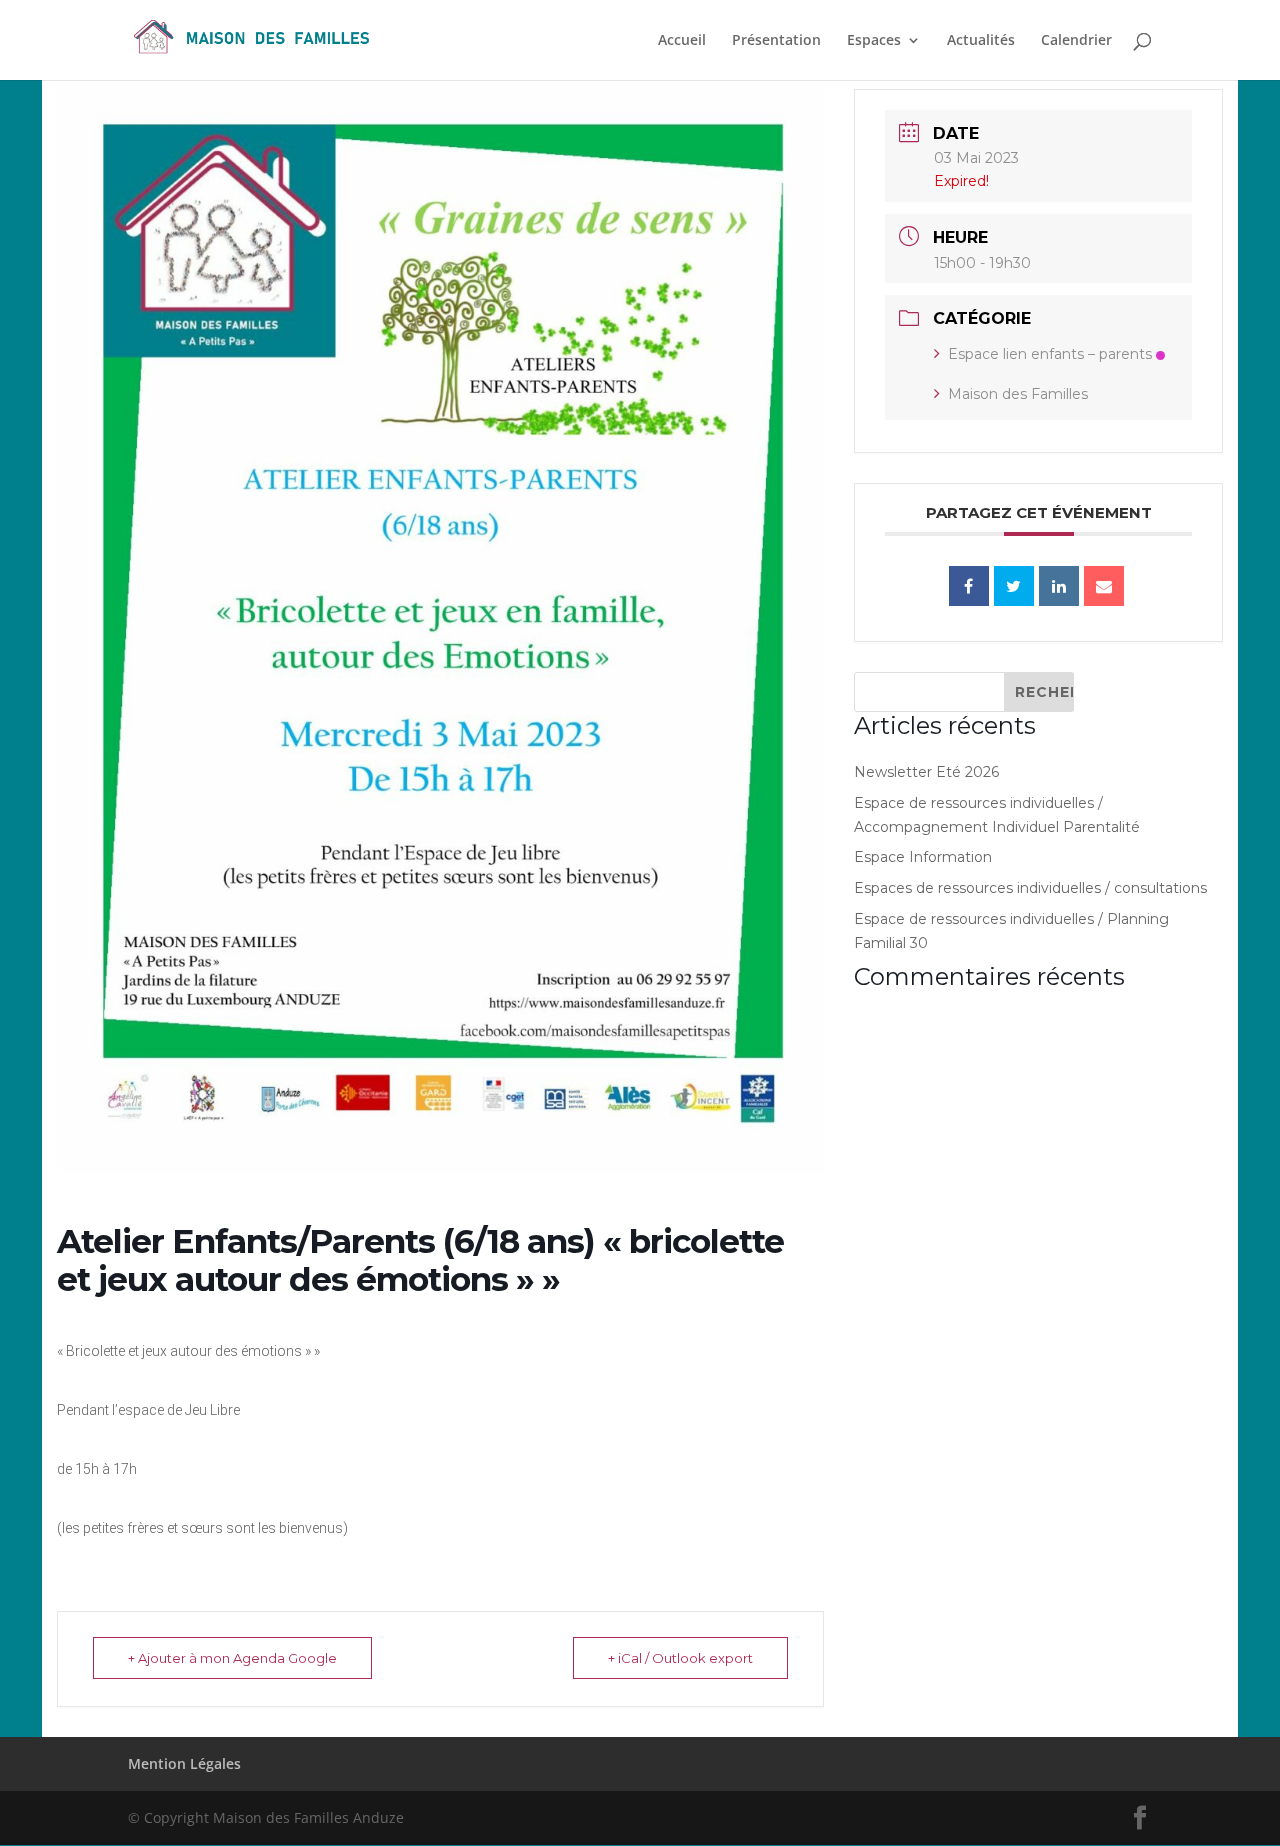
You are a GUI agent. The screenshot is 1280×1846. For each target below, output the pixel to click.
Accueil (682, 41)
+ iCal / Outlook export (680, 1658)
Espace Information (923, 857)
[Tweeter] (1014, 586)
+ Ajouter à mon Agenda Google (232, 1658)
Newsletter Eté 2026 (926, 772)
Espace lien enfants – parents (1050, 354)
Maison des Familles (1018, 394)
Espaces (874, 41)
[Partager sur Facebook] (969, 586)
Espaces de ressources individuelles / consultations (1030, 888)
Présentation (776, 41)
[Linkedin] (1059, 586)
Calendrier (1076, 41)
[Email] (1104, 586)
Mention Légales (184, 1763)
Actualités (981, 41)
